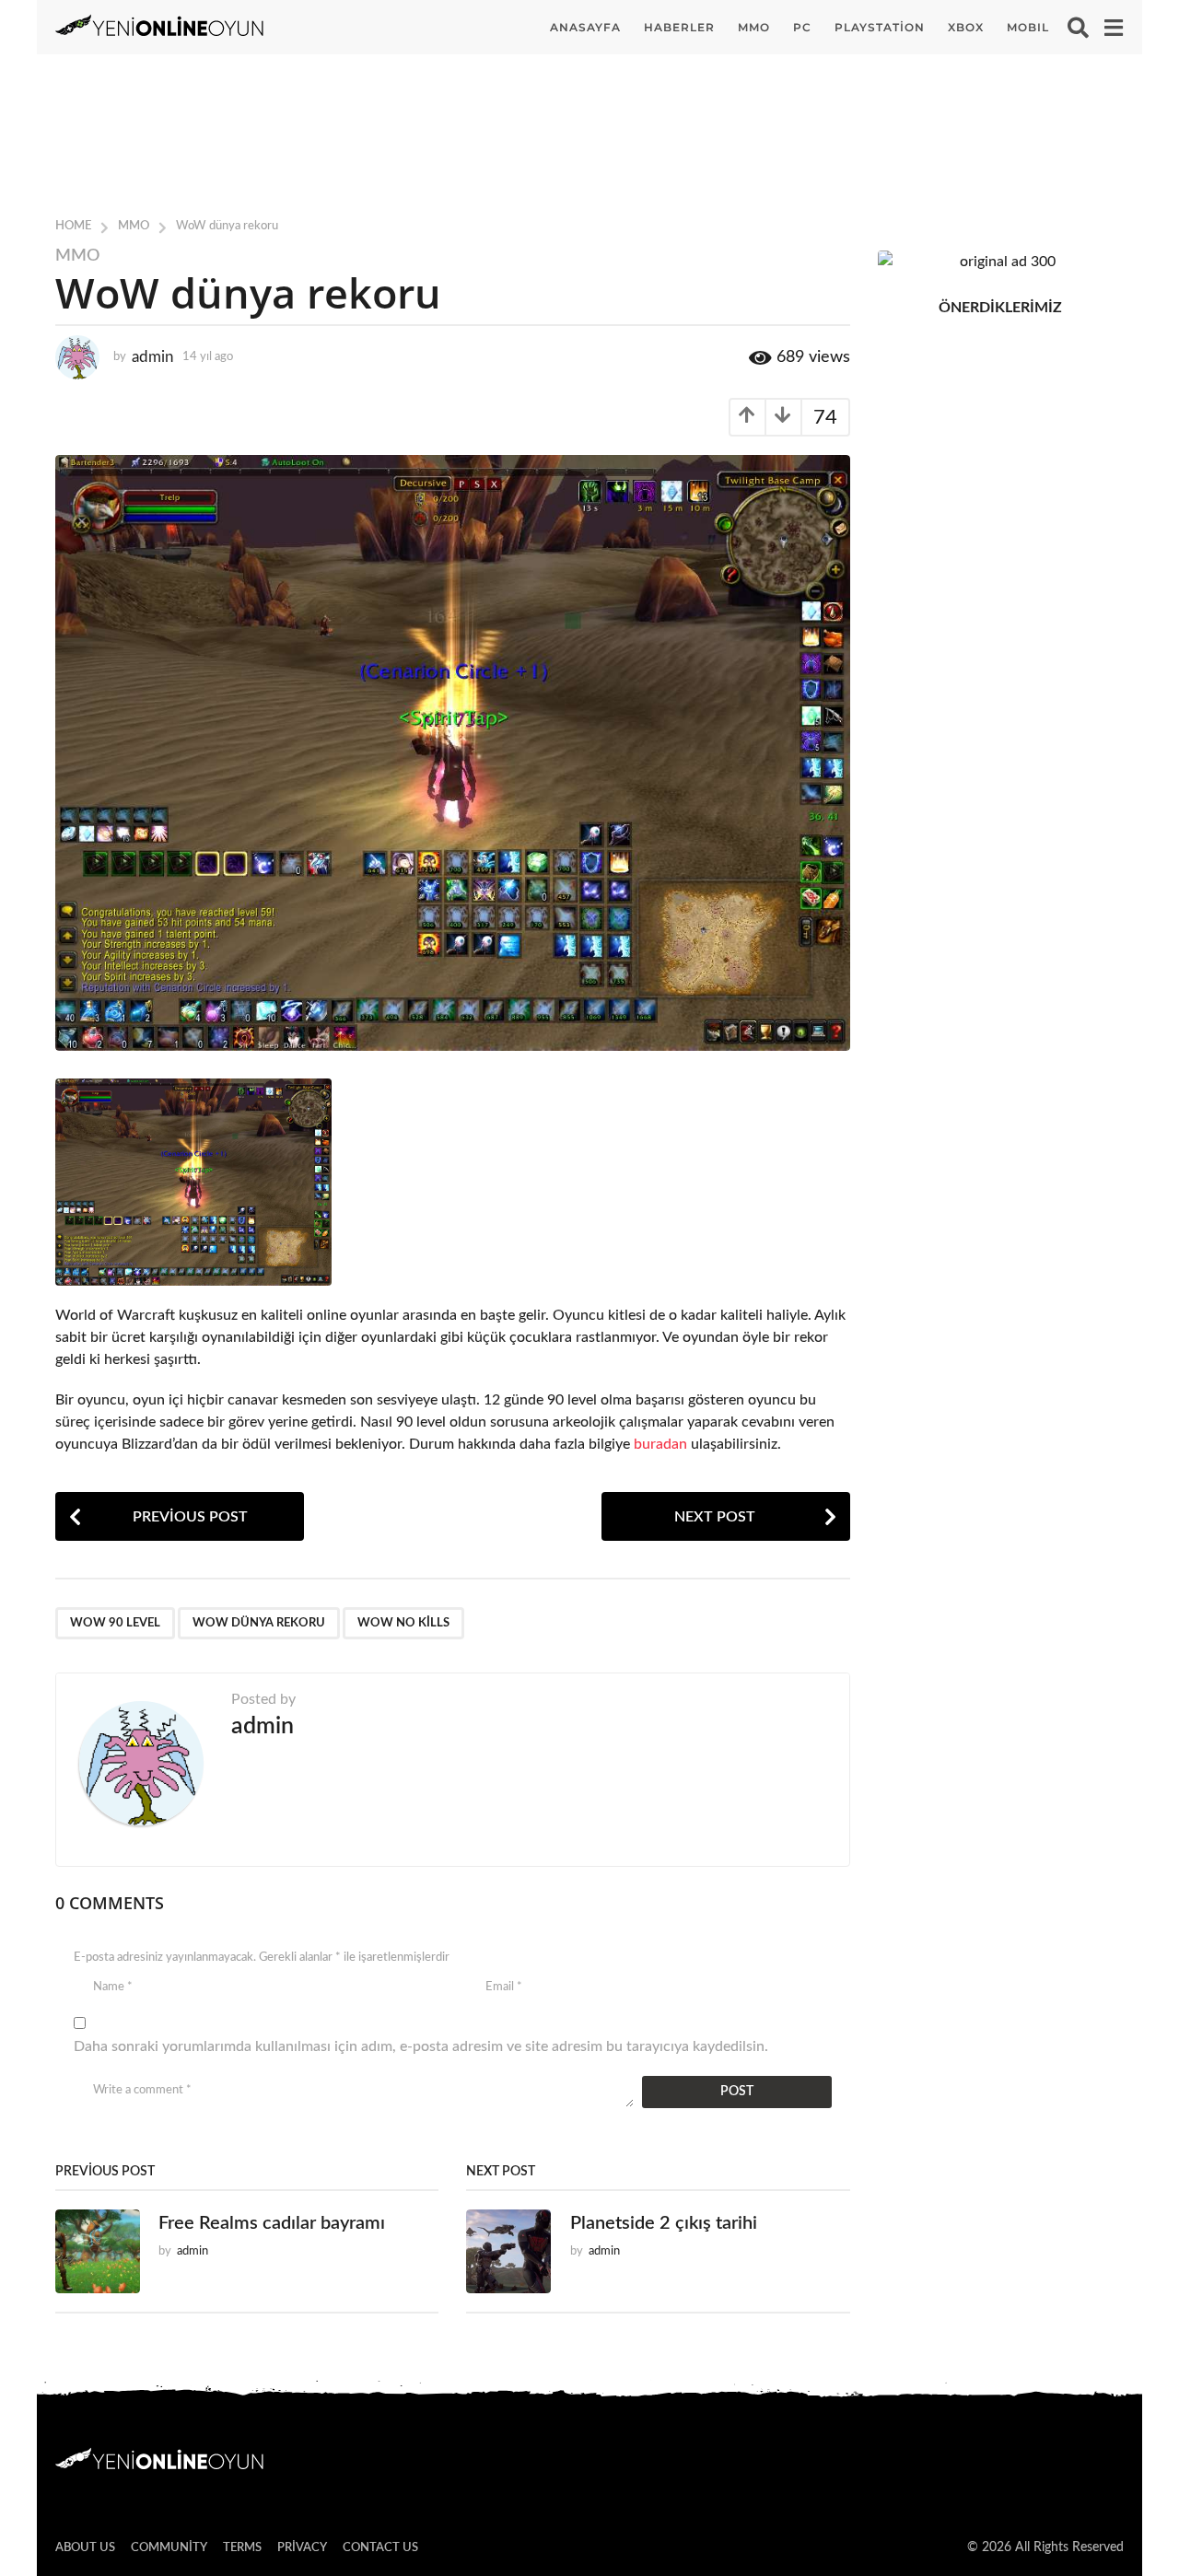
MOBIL (1028, 27)
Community (169, 2548)
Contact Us (380, 2548)
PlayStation (880, 27)
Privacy (302, 2548)
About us (85, 2548)
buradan (660, 1444)
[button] (1078, 28)
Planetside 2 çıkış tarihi (664, 2223)
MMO (754, 27)
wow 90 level (115, 1623)
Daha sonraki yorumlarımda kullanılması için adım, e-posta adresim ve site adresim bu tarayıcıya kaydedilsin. (421, 2046)
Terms (242, 2548)
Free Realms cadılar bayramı (272, 2223)
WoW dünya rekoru (259, 1623)
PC (802, 27)
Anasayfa (585, 27)
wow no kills (403, 1623)
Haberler (679, 27)
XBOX (966, 27)
